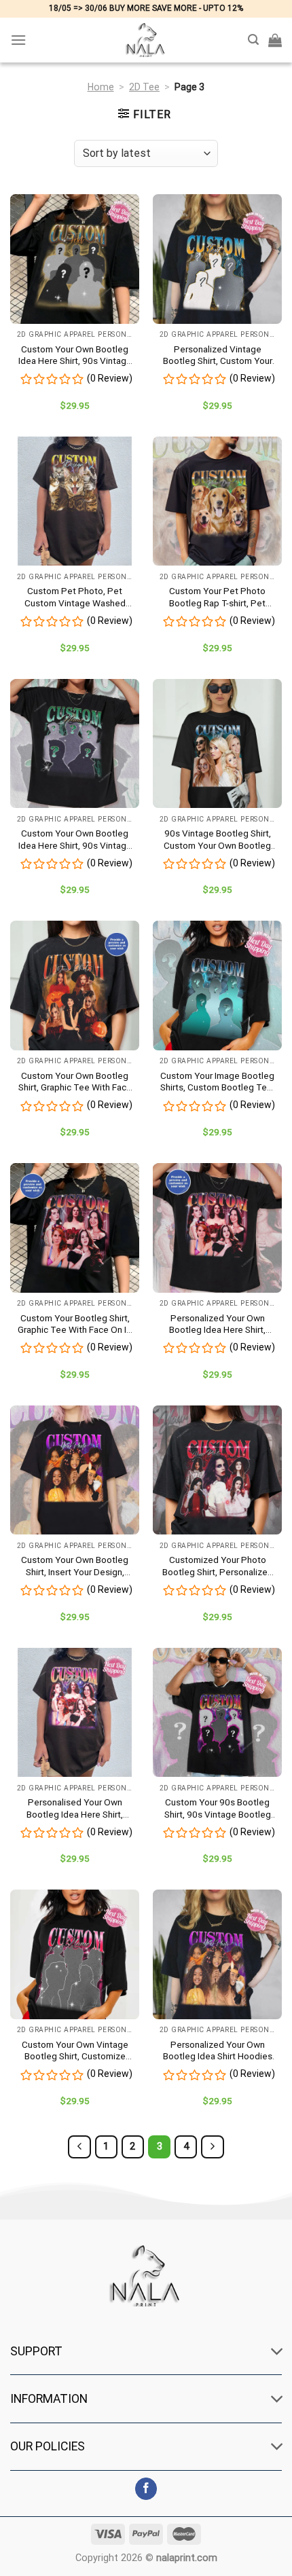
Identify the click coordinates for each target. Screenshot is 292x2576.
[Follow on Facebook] (146, 2489)
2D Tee (144, 87)
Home (101, 87)
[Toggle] (277, 2352)
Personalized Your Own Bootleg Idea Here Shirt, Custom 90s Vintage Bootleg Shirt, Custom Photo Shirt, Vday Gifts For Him (218, 1324)
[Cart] (275, 40)
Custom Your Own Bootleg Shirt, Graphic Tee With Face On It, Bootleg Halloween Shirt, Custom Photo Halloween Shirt (75, 1082)
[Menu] (18, 40)
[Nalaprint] (146, 40)
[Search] (253, 40)
